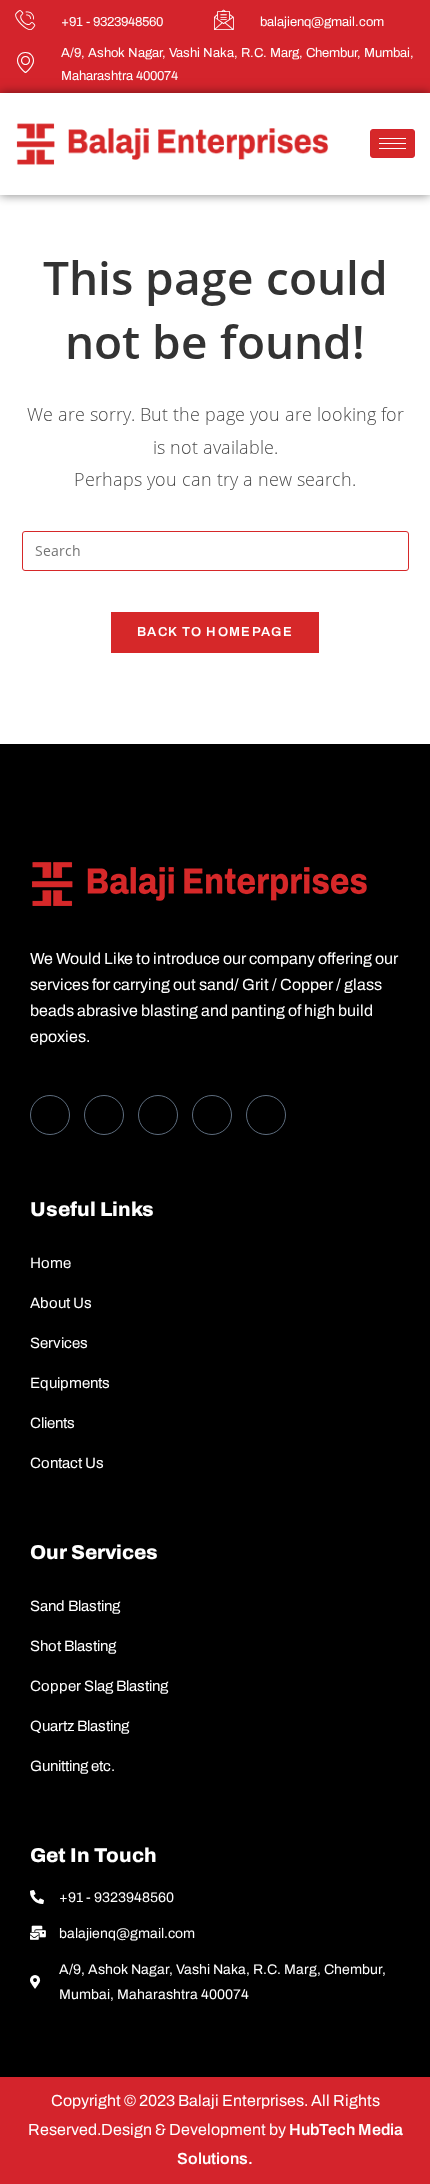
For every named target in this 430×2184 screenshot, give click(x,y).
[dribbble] (212, 1115)
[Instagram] (266, 1115)
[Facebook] (50, 1115)
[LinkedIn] (158, 1115)
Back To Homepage (215, 632)
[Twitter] (104, 1115)
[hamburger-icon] (392, 143)
